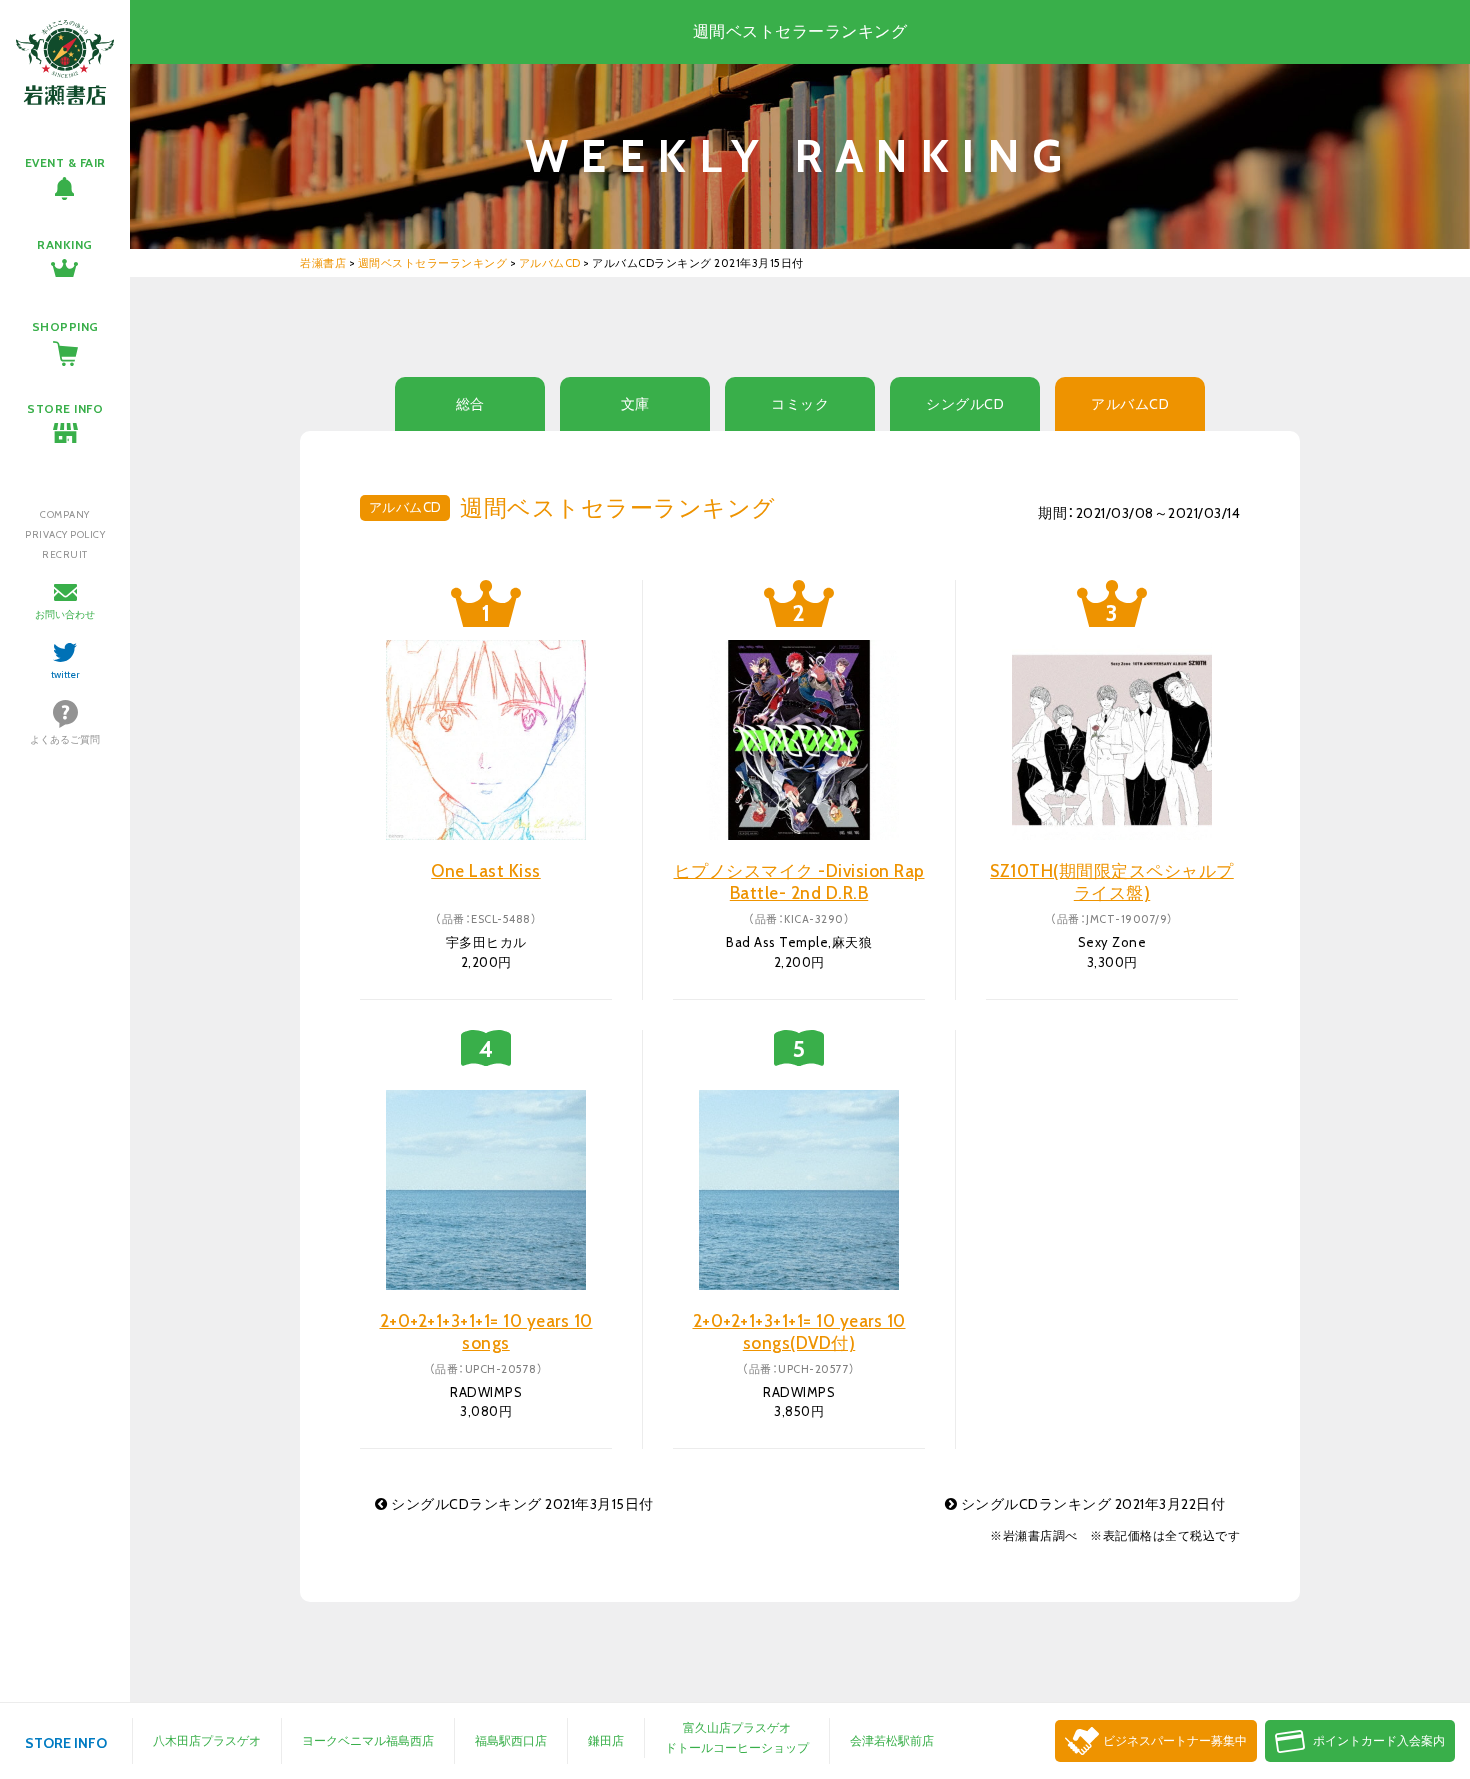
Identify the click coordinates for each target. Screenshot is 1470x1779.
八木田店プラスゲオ (207, 1740)
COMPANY (65, 514)
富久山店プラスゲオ (737, 1727)
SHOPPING (65, 326)
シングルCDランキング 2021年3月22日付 (1091, 1504)
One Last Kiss (486, 871)
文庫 (635, 404)
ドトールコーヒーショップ (737, 1747)
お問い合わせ (65, 614)
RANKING (65, 244)
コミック (800, 404)
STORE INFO (65, 408)
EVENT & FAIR (65, 162)
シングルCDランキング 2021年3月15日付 (521, 1504)
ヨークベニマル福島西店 (368, 1740)
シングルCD (965, 404)
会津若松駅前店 (892, 1740)
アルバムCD (1130, 404)
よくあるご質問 (65, 739)
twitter (65, 674)
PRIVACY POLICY (65, 534)
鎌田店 (606, 1740)
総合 (470, 404)
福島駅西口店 (511, 1740)
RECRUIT (65, 554)
